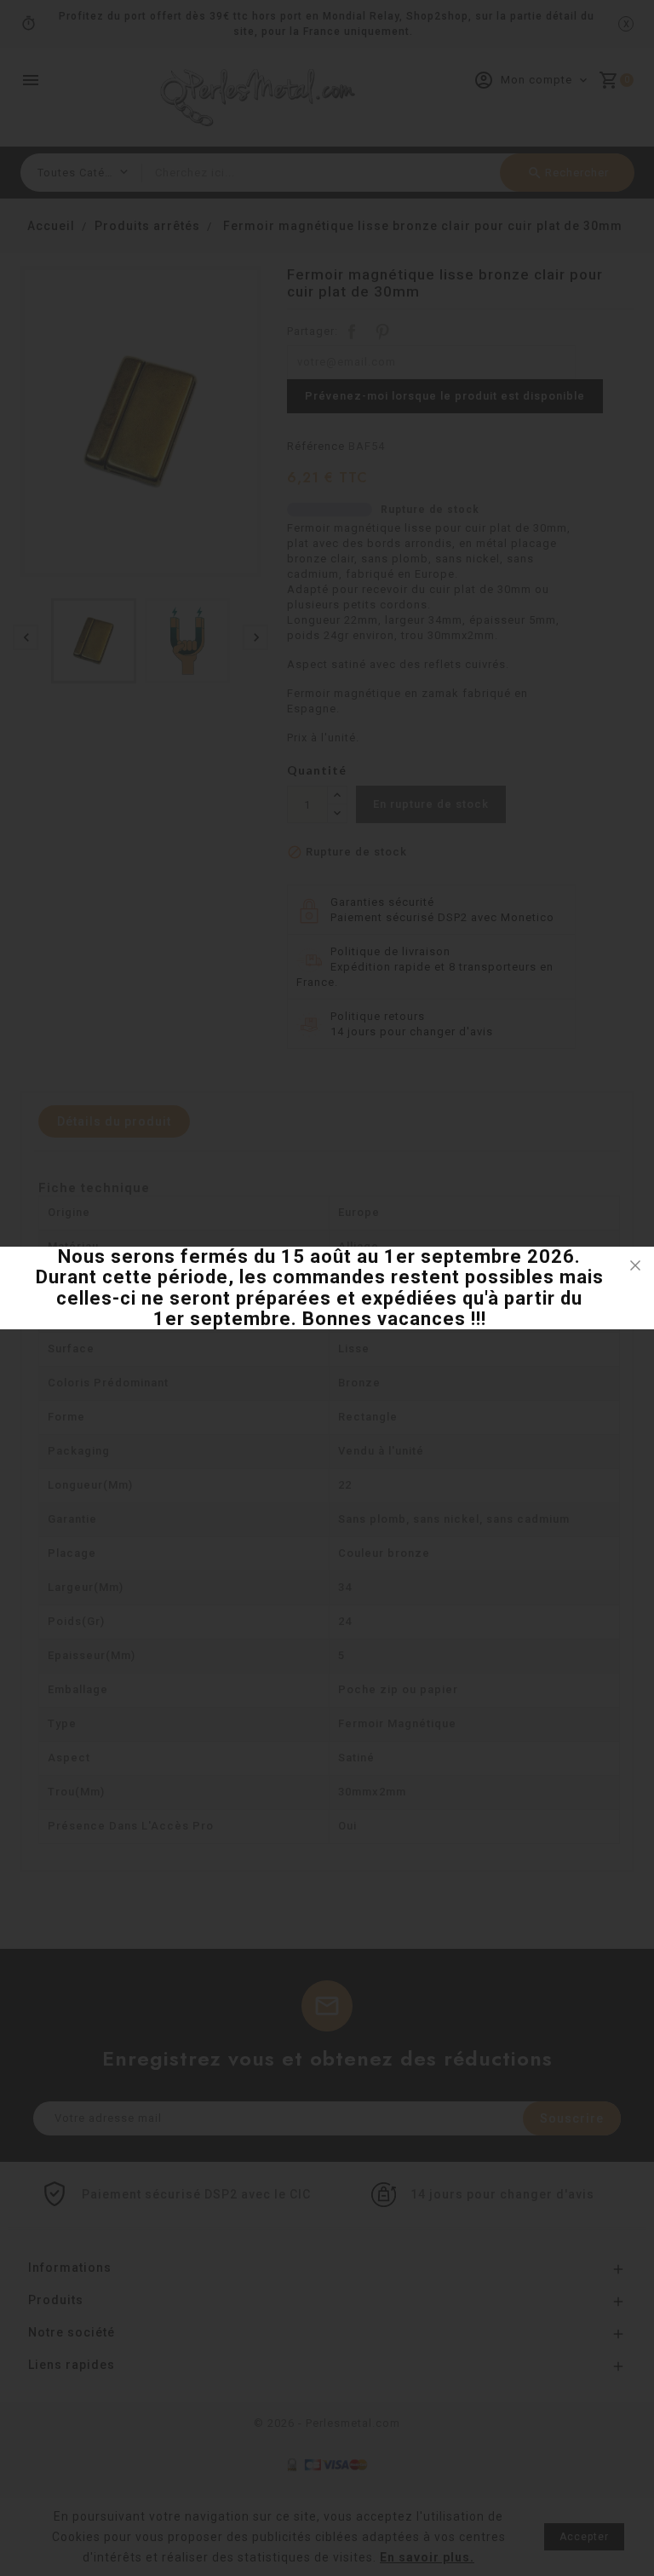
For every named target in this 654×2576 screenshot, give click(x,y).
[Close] (635, 1265)
